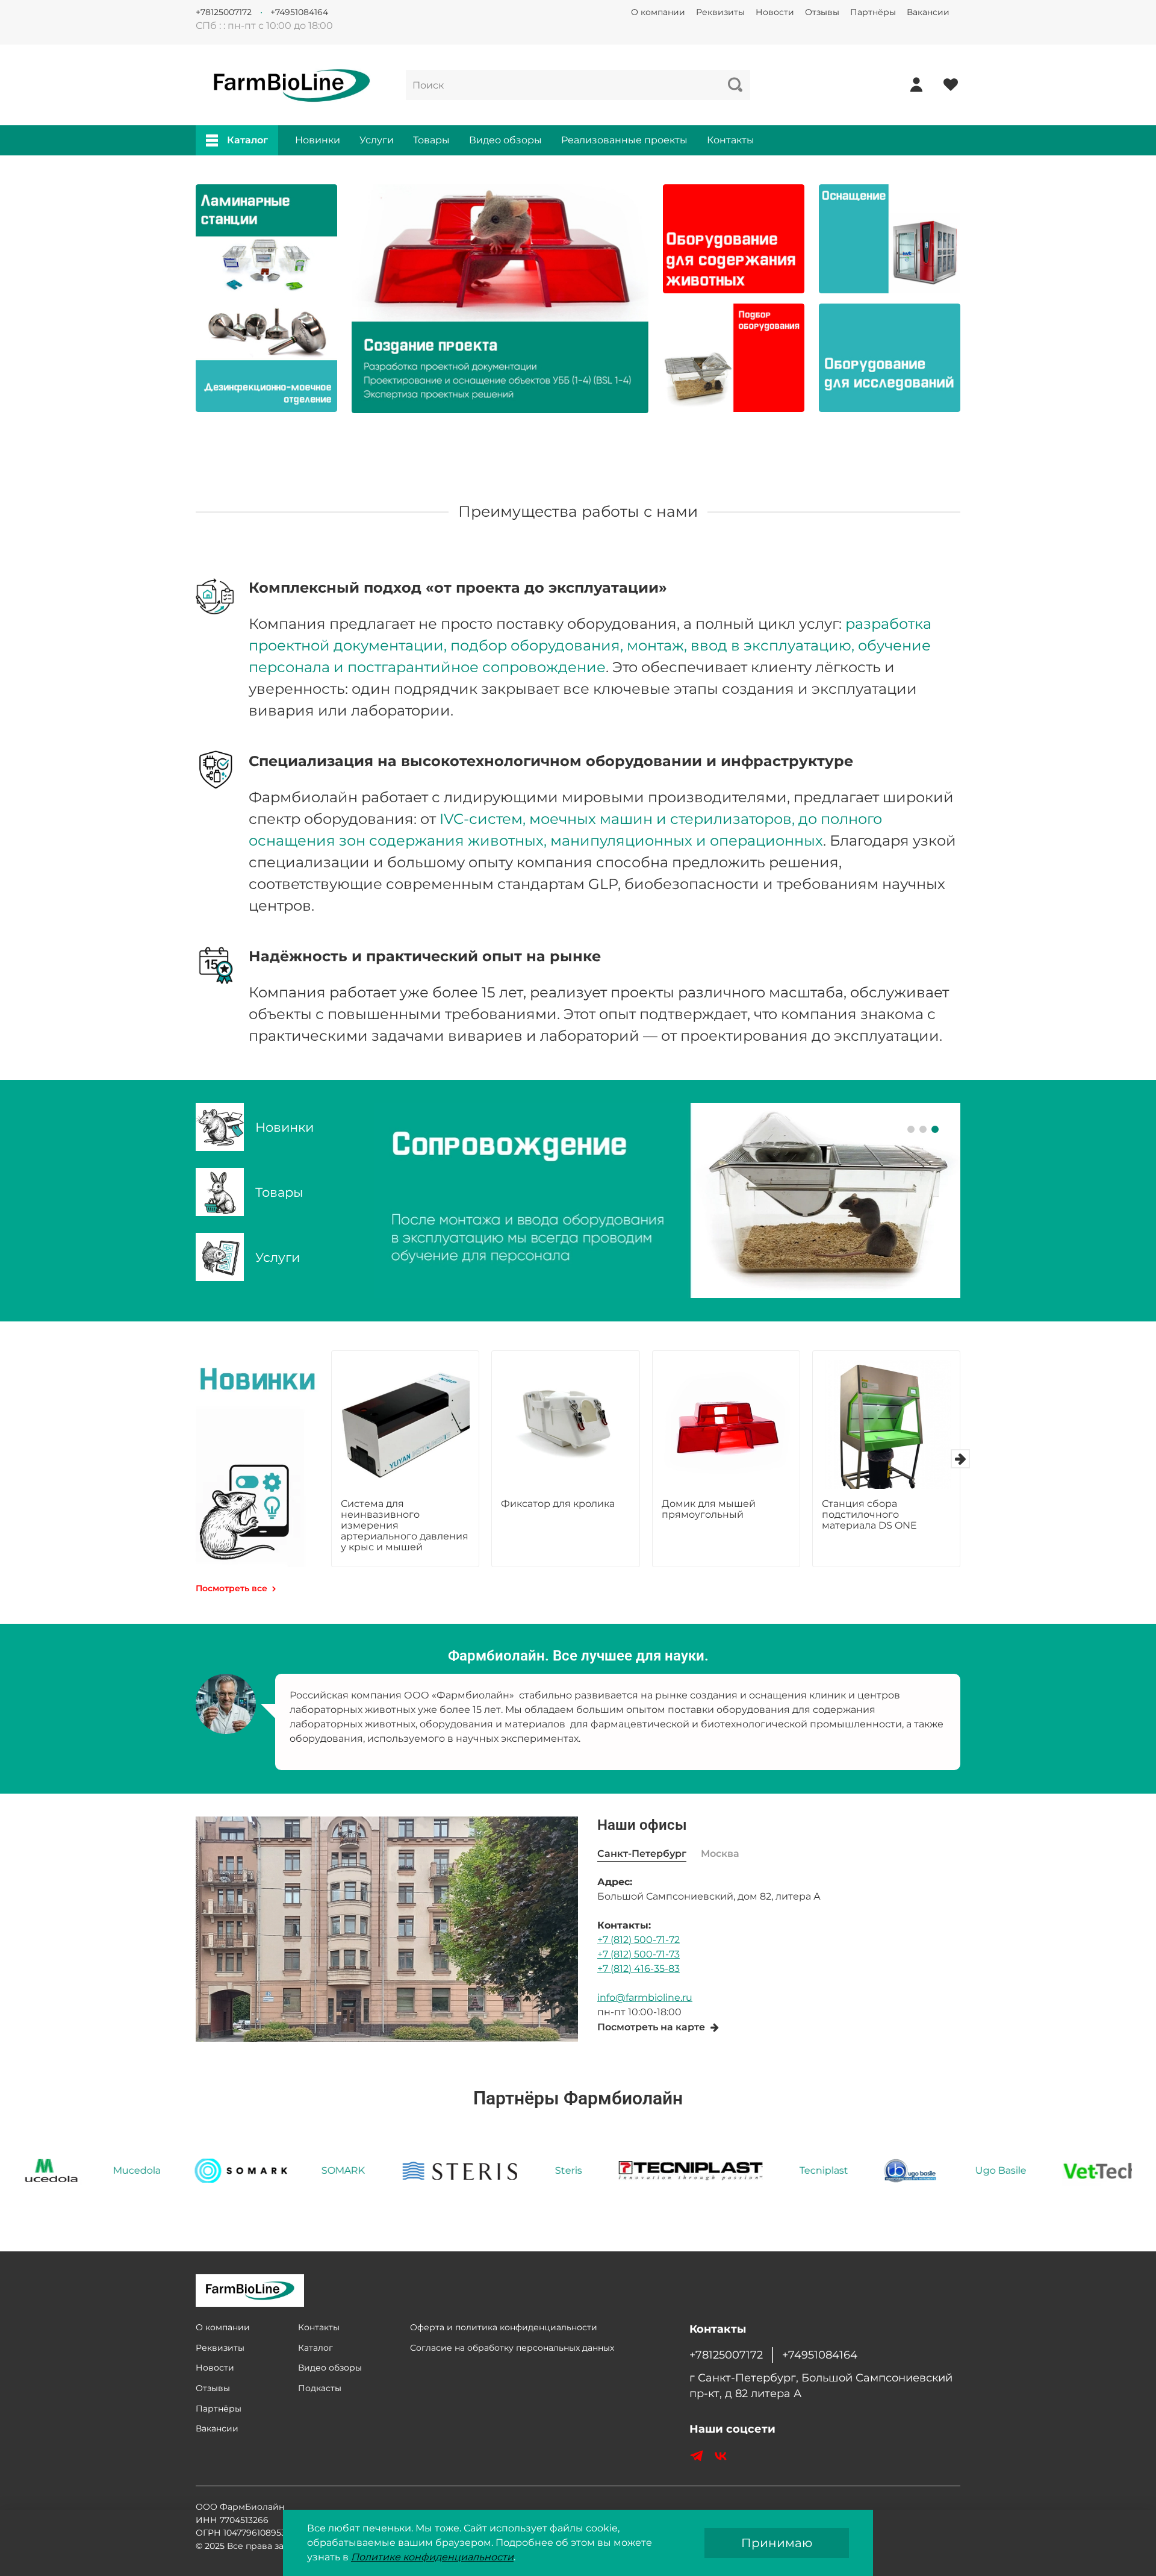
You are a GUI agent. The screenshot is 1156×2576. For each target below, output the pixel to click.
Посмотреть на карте (651, 2027)
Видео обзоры (505, 140)
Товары (431, 140)
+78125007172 (224, 12)
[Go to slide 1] (911, 1129)
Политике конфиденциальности (432, 2557)
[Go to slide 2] (923, 1129)
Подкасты (320, 2388)
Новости (775, 12)
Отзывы (822, 12)
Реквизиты (720, 12)
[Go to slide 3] (935, 1129)
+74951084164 (299, 12)
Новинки (318, 140)
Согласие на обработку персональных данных (512, 2348)
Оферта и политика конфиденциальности (504, 2327)
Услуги (377, 140)
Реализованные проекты (624, 140)
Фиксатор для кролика (558, 1504)
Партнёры (873, 12)
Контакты (731, 140)
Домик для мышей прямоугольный (709, 1509)
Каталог (247, 140)
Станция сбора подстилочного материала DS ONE (869, 1514)
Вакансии (928, 12)
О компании (658, 12)
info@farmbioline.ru (645, 1997)
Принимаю (777, 2543)
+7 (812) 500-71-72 (639, 1940)
